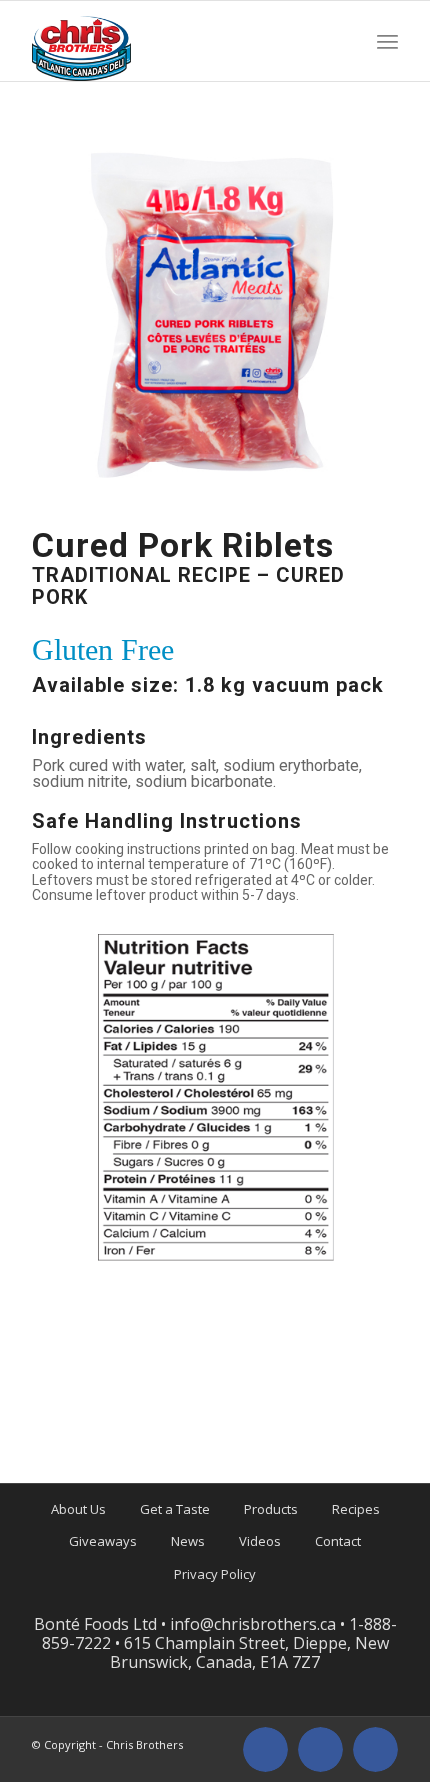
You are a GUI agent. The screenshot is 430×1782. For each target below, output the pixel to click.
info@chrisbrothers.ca (253, 1624)
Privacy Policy (215, 1574)
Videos (260, 1541)
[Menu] (387, 41)
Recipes (356, 1509)
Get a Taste (175, 1509)
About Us (78, 1509)
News (188, 1541)
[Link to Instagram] (320, 1749)
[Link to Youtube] (375, 1749)
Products (271, 1509)
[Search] (346, 41)
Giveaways (103, 1541)
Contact (338, 1541)
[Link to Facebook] (265, 1749)
